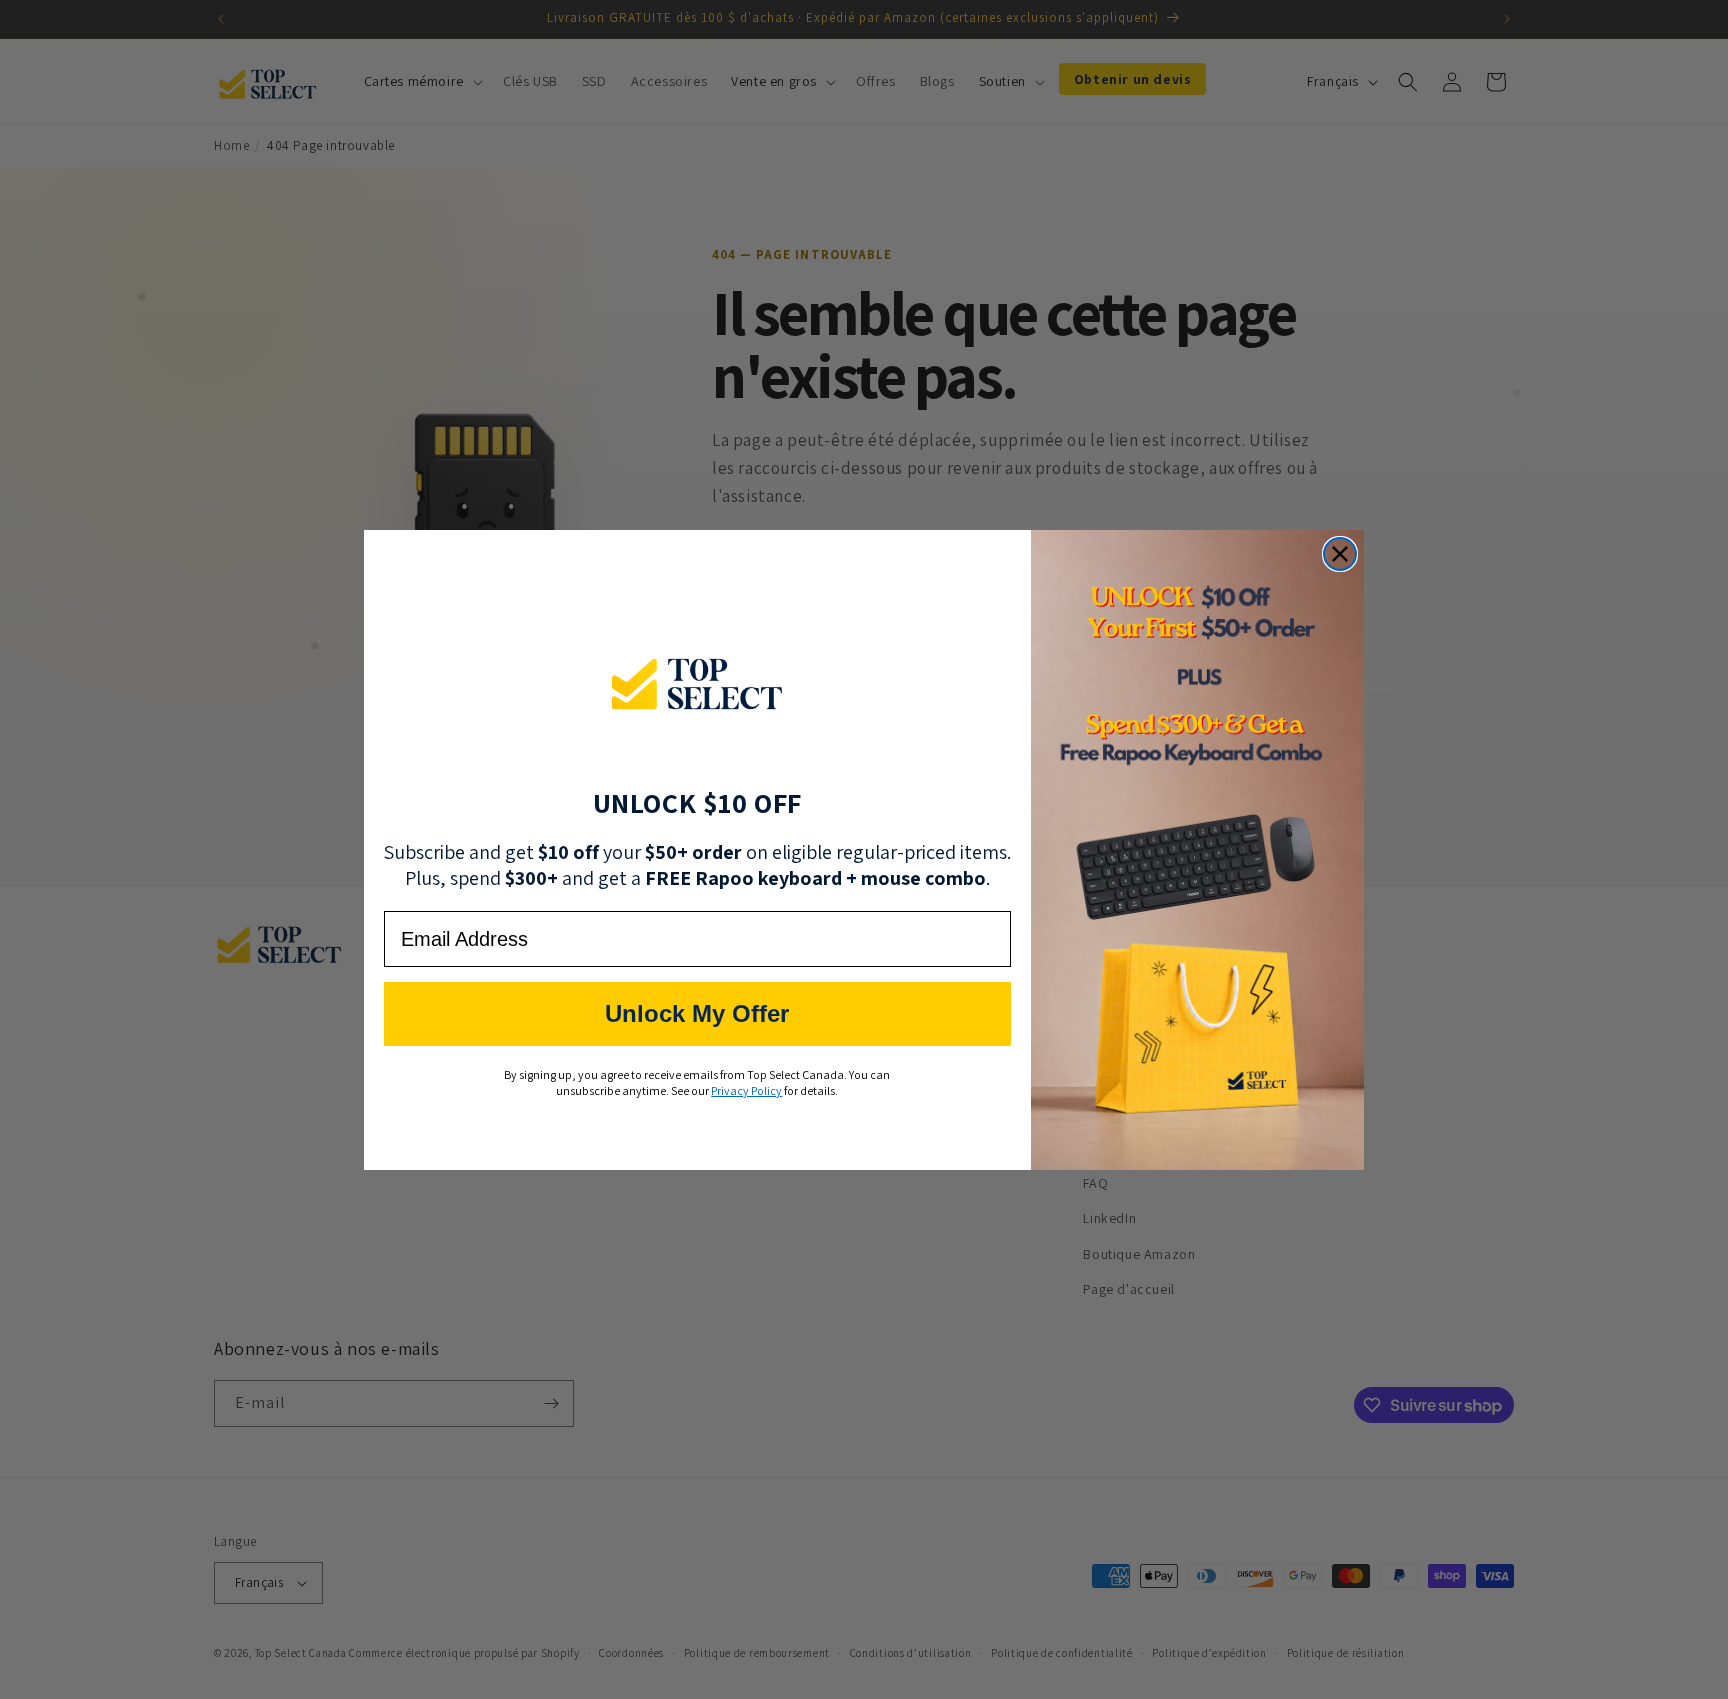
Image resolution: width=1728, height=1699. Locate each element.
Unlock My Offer (697, 1013)
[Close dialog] (1340, 554)
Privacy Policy (746, 1090)
